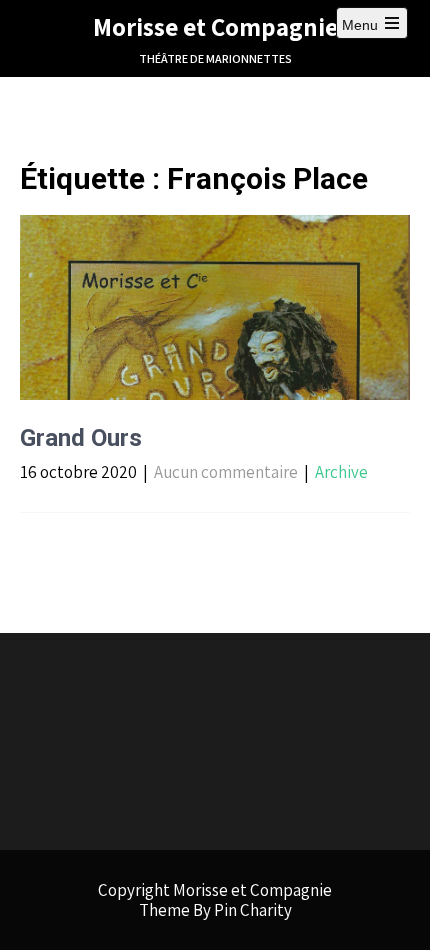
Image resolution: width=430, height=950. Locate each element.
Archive (341, 472)
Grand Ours (81, 438)
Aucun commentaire (226, 472)
